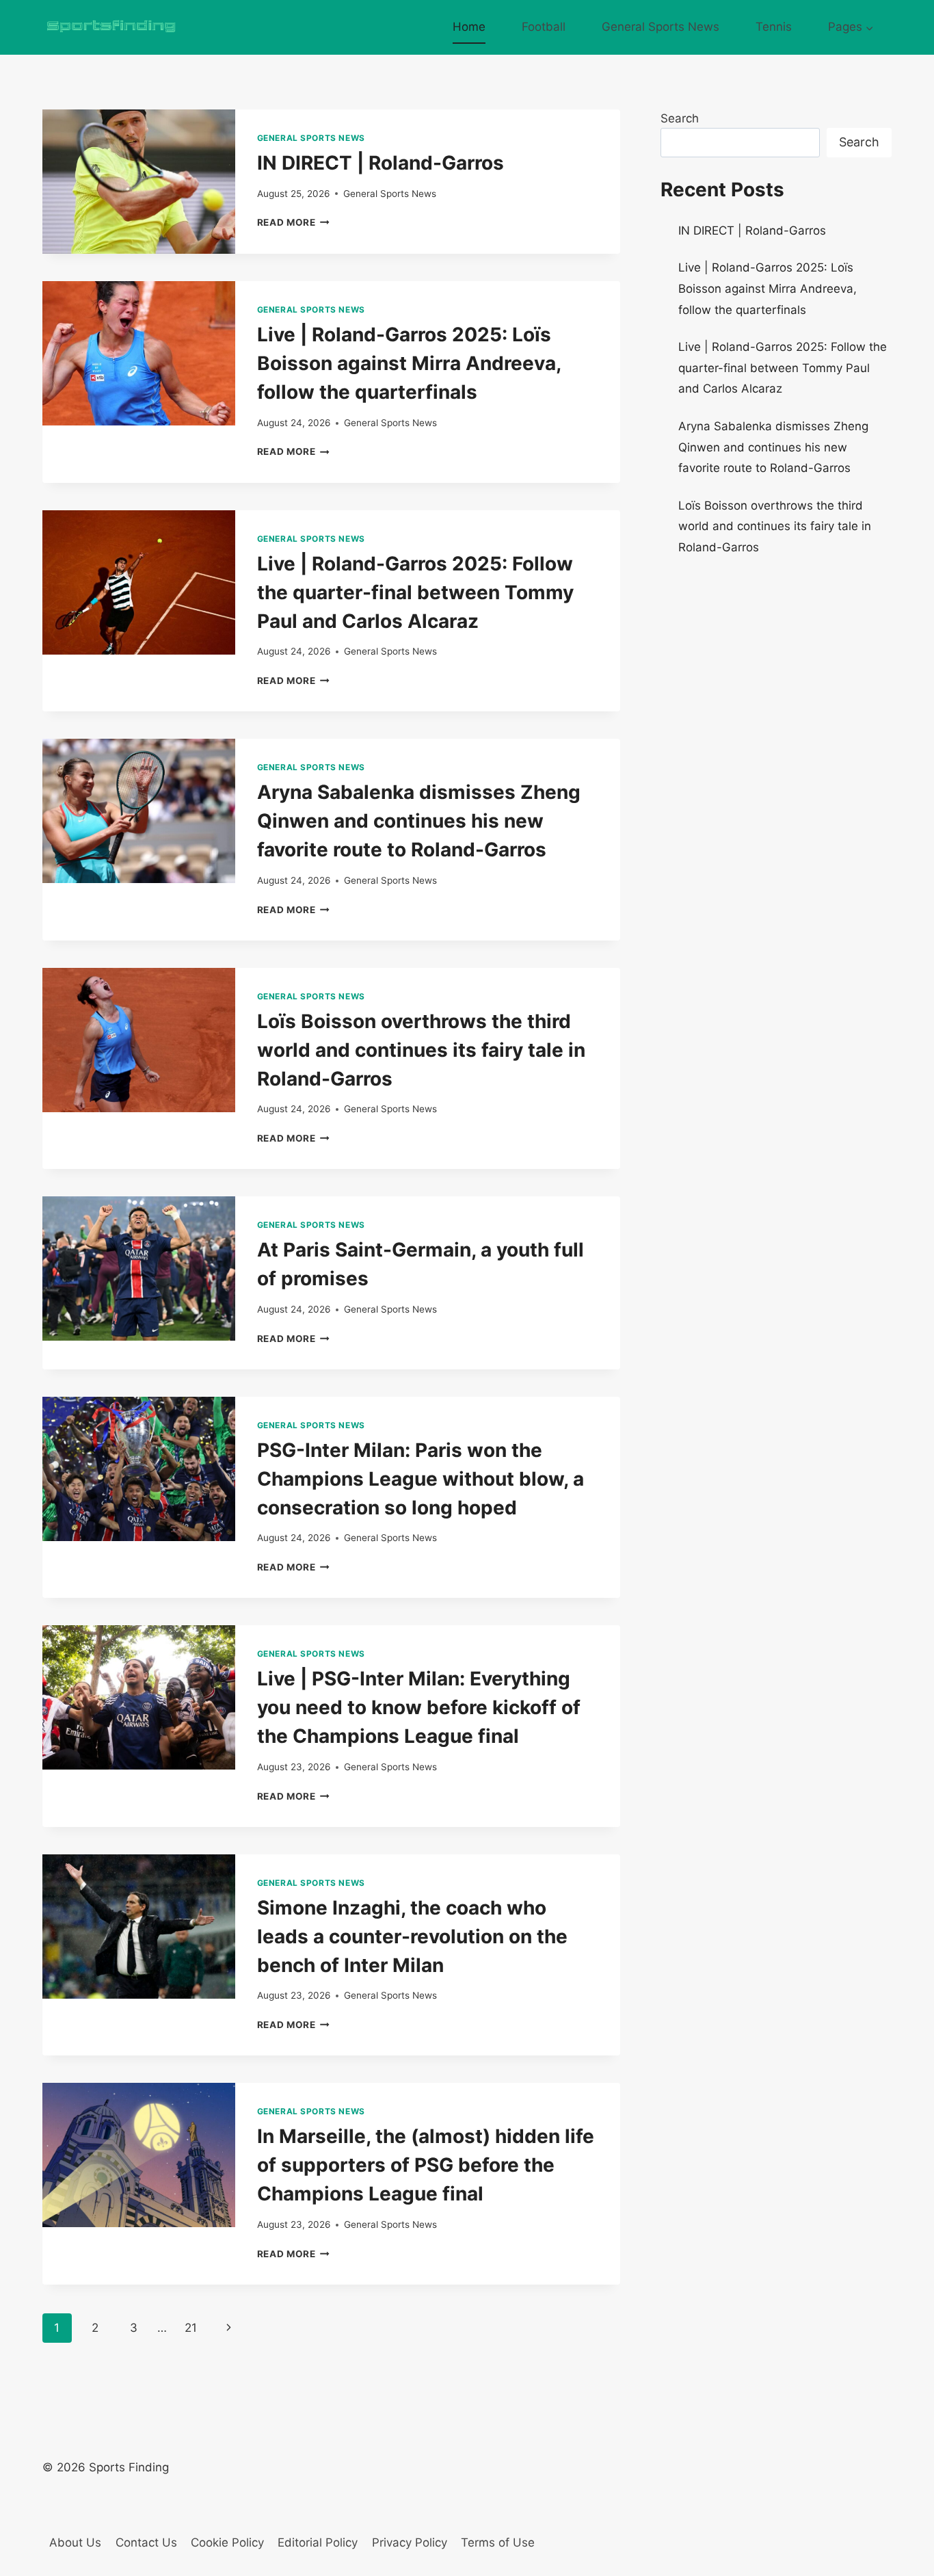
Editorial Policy (318, 2542)
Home (469, 27)
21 (191, 2328)
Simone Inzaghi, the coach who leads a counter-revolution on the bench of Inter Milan (412, 1936)
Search (680, 118)
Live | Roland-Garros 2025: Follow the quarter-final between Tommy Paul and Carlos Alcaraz (415, 592)
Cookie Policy (227, 2542)
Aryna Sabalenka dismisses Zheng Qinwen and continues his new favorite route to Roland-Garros (419, 821)
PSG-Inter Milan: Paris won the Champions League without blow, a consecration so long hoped (421, 1479)
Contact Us (146, 2542)
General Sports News (661, 27)
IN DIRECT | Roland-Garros (381, 163)
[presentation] (139, 182)
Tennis (774, 27)
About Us (75, 2542)
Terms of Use (498, 2542)
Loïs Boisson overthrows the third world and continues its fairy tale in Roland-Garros (421, 1050)
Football (544, 27)
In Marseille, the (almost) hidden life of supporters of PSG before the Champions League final (426, 2165)
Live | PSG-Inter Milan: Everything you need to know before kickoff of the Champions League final (419, 1707)
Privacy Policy (410, 2542)
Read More (294, 222)
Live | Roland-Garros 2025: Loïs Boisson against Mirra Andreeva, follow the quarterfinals (409, 363)
